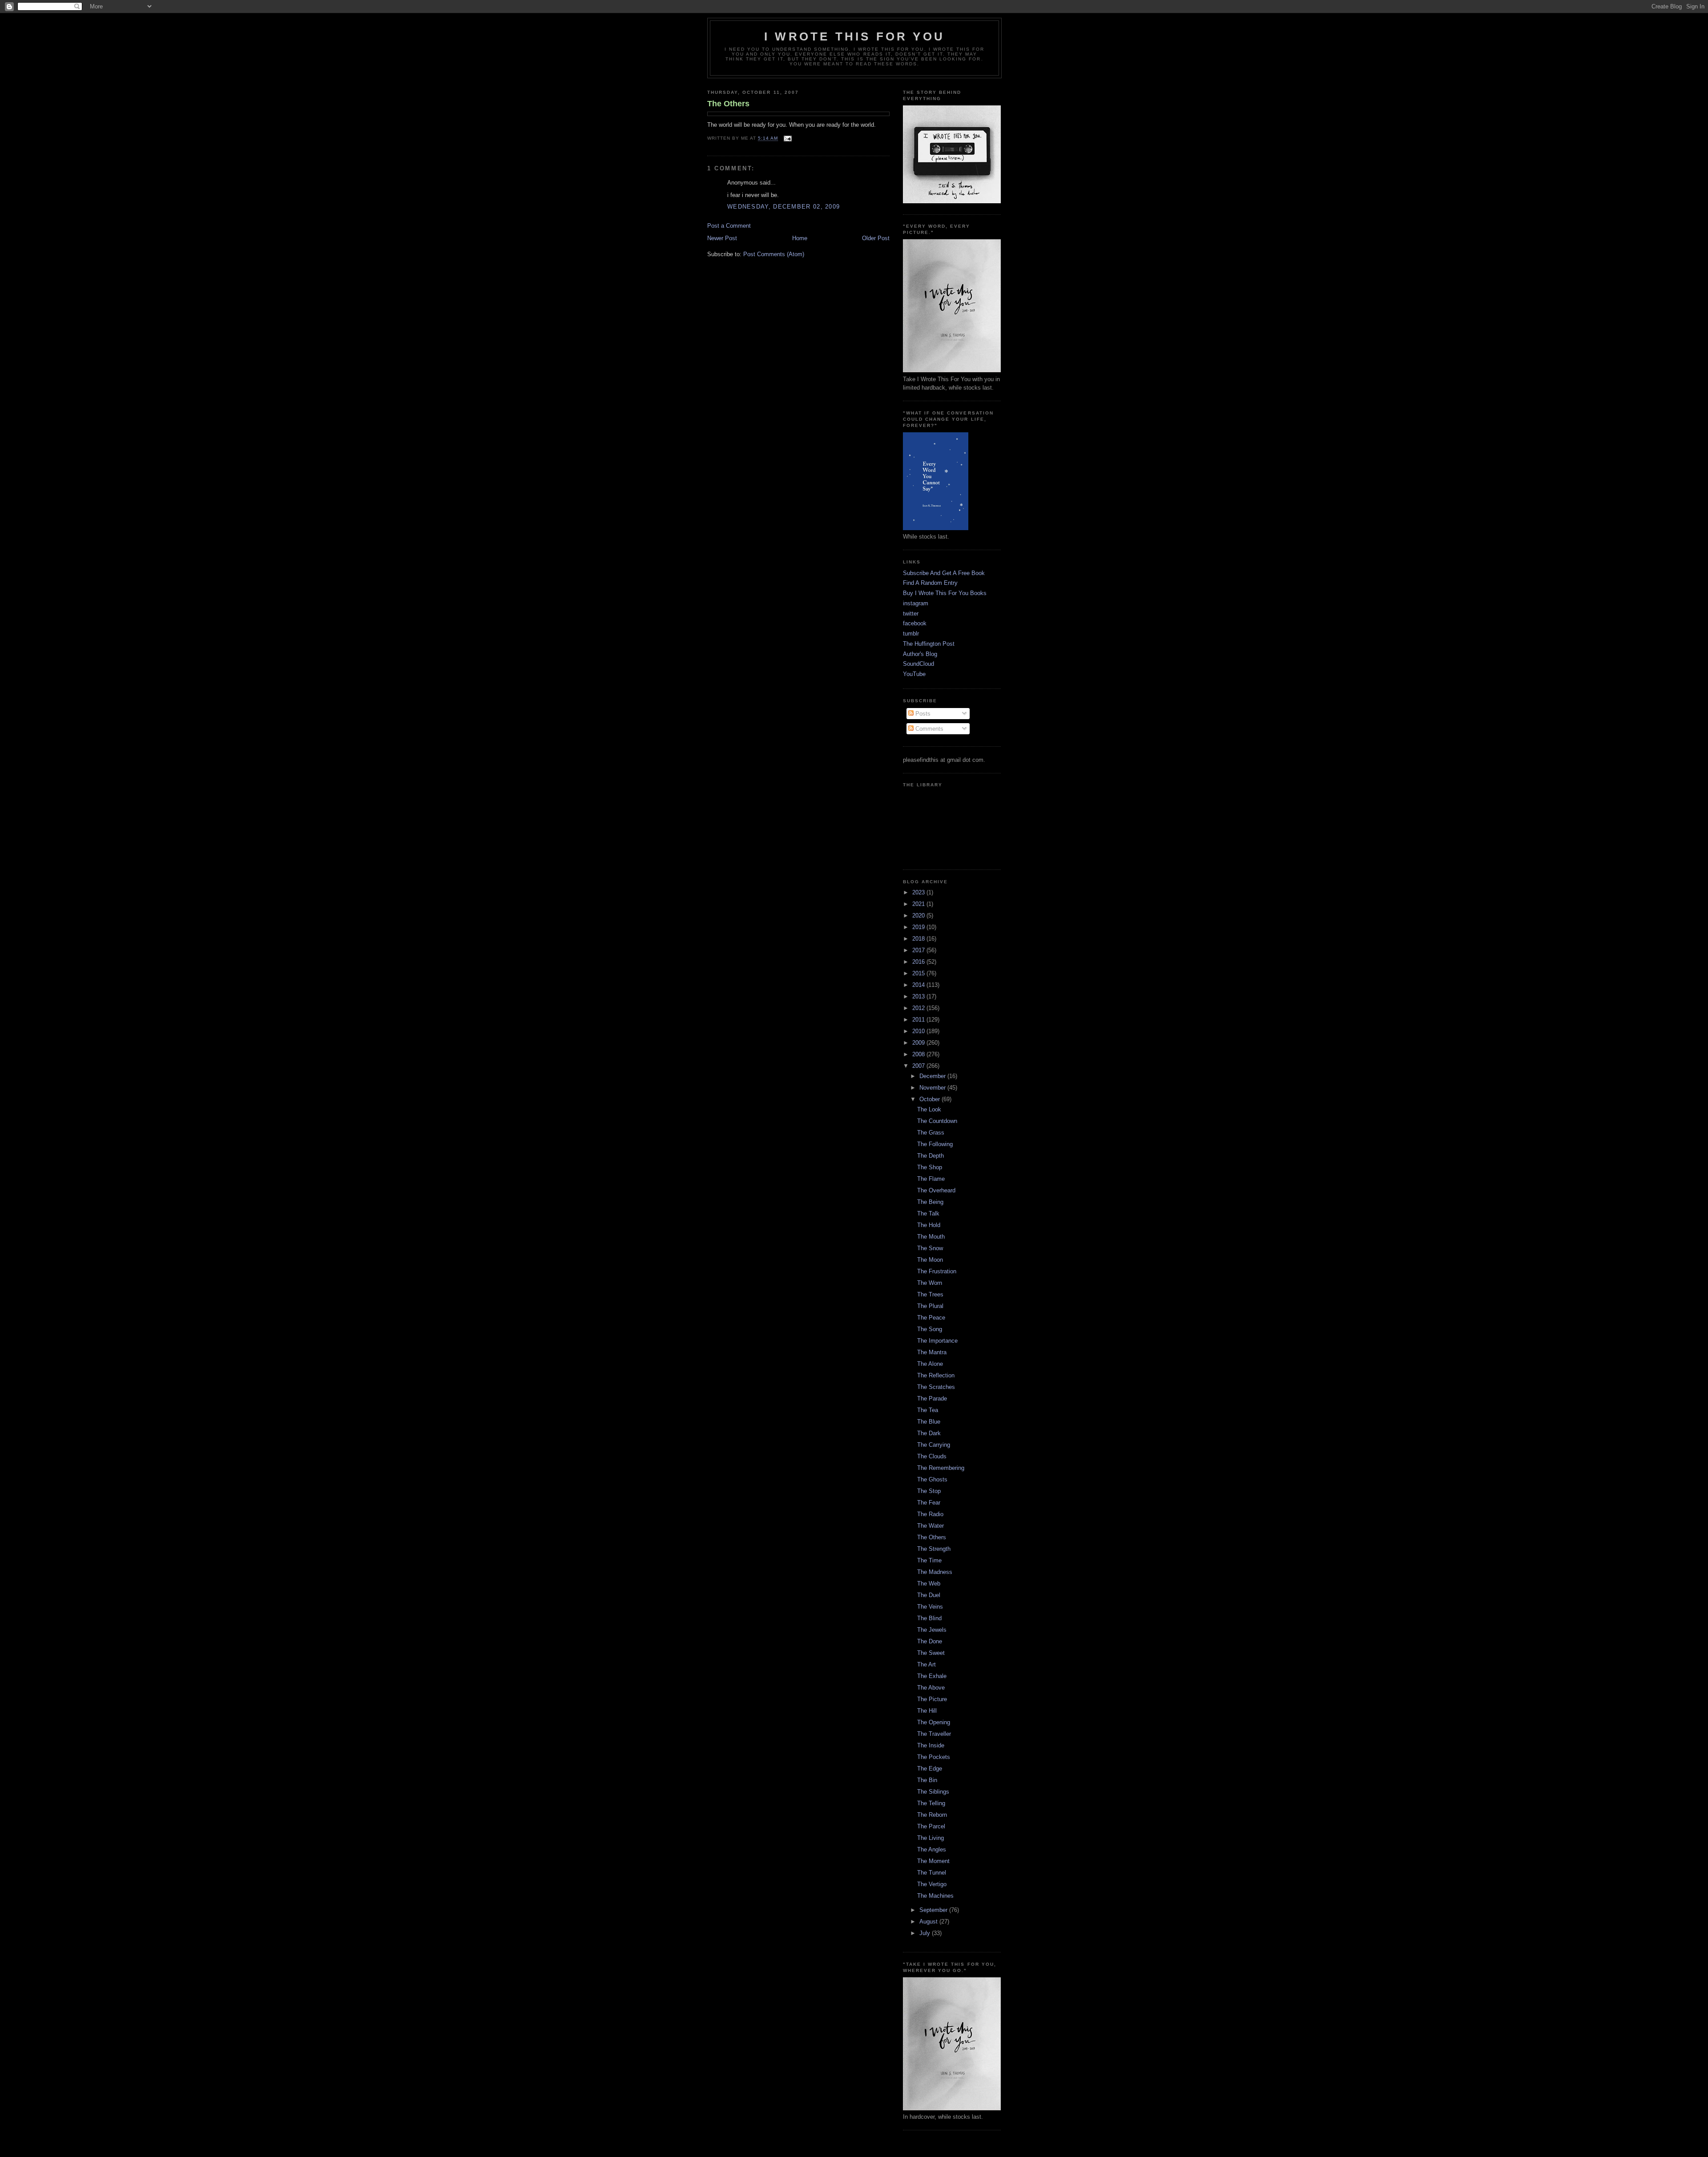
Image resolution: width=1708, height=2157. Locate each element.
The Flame (931, 1179)
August (929, 1922)
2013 (919, 996)
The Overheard (936, 1190)
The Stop (929, 1491)
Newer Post (722, 238)
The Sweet (931, 1653)
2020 (919, 916)
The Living (931, 1838)
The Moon (930, 1260)
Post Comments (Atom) (774, 254)
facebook (915, 623)
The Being (930, 1202)
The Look (929, 1109)
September (934, 1910)
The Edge (930, 1769)
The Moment (933, 1861)
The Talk (928, 1213)
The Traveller (934, 1734)
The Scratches (936, 1387)
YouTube (914, 674)
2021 (919, 904)
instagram (916, 603)
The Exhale (932, 1676)
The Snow (930, 1248)
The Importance (937, 1341)
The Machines (935, 1896)
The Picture (932, 1699)
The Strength (934, 1549)
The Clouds (932, 1456)
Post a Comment (729, 226)
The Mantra (932, 1352)
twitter (911, 614)
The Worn (930, 1283)
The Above (931, 1688)
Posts (922, 714)
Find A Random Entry (930, 583)
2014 (919, 985)
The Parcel (931, 1826)
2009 (919, 1043)
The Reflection (936, 1375)
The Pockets (934, 1757)
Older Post (876, 238)
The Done (930, 1641)
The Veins (930, 1607)
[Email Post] (787, 139)
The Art (927, 1664)
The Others (728, 104)
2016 (919, 962)
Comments (929, 729)
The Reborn (932, 1815)
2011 (919, 1020)
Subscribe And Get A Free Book (944, 573)
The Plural (930, 1306)
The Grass (931, 1133)
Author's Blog (920, 654)
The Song (930, 1329)
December (933, 1076)
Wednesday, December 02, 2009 (784, 207)
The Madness (935, 1572)
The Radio (930, 1514)
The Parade (932, 1398)
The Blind (929, 1618)
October (931, 1099)
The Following (935, 1144)
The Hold (929, 1225)
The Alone (930, 1364)
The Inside (931, 1745)
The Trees (930, 1294)
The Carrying (934, 1445)
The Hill (927, 1711)
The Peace (931, 1318)
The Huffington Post (929, 644)
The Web (929, 1584)
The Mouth (931, 1237)
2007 (919, 1066)
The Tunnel (932, 1873)
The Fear (929, 1503)
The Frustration (937, 1271)
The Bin (927, 1780)
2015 (919, 973)
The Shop (930, 1167)
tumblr (911, 634)
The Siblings (933, 1792)
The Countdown (937, 1121)
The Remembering (941, 1468)
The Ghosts (932, 1479)
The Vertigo (932, 1884)
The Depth (931, 1156)
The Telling (931, 1803)
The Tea (928, 1410)
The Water (931, 1526)
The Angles (932, 1849)
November (933, 1088)
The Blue (929, 1422)
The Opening (934, 1722)
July (926, 1933)
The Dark (929, 1433)
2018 (919, 939)
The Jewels (932, 1630)
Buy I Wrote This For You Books (945, 593)
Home (800, 238)
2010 (919, 1031)
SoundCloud (918, 664)
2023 (919, 892)
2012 (919, 1008)
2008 (919, 1054)
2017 (919, 950)
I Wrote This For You (854, 36)
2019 (919, 927)
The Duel (929, 1595)
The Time (929, 1560)
